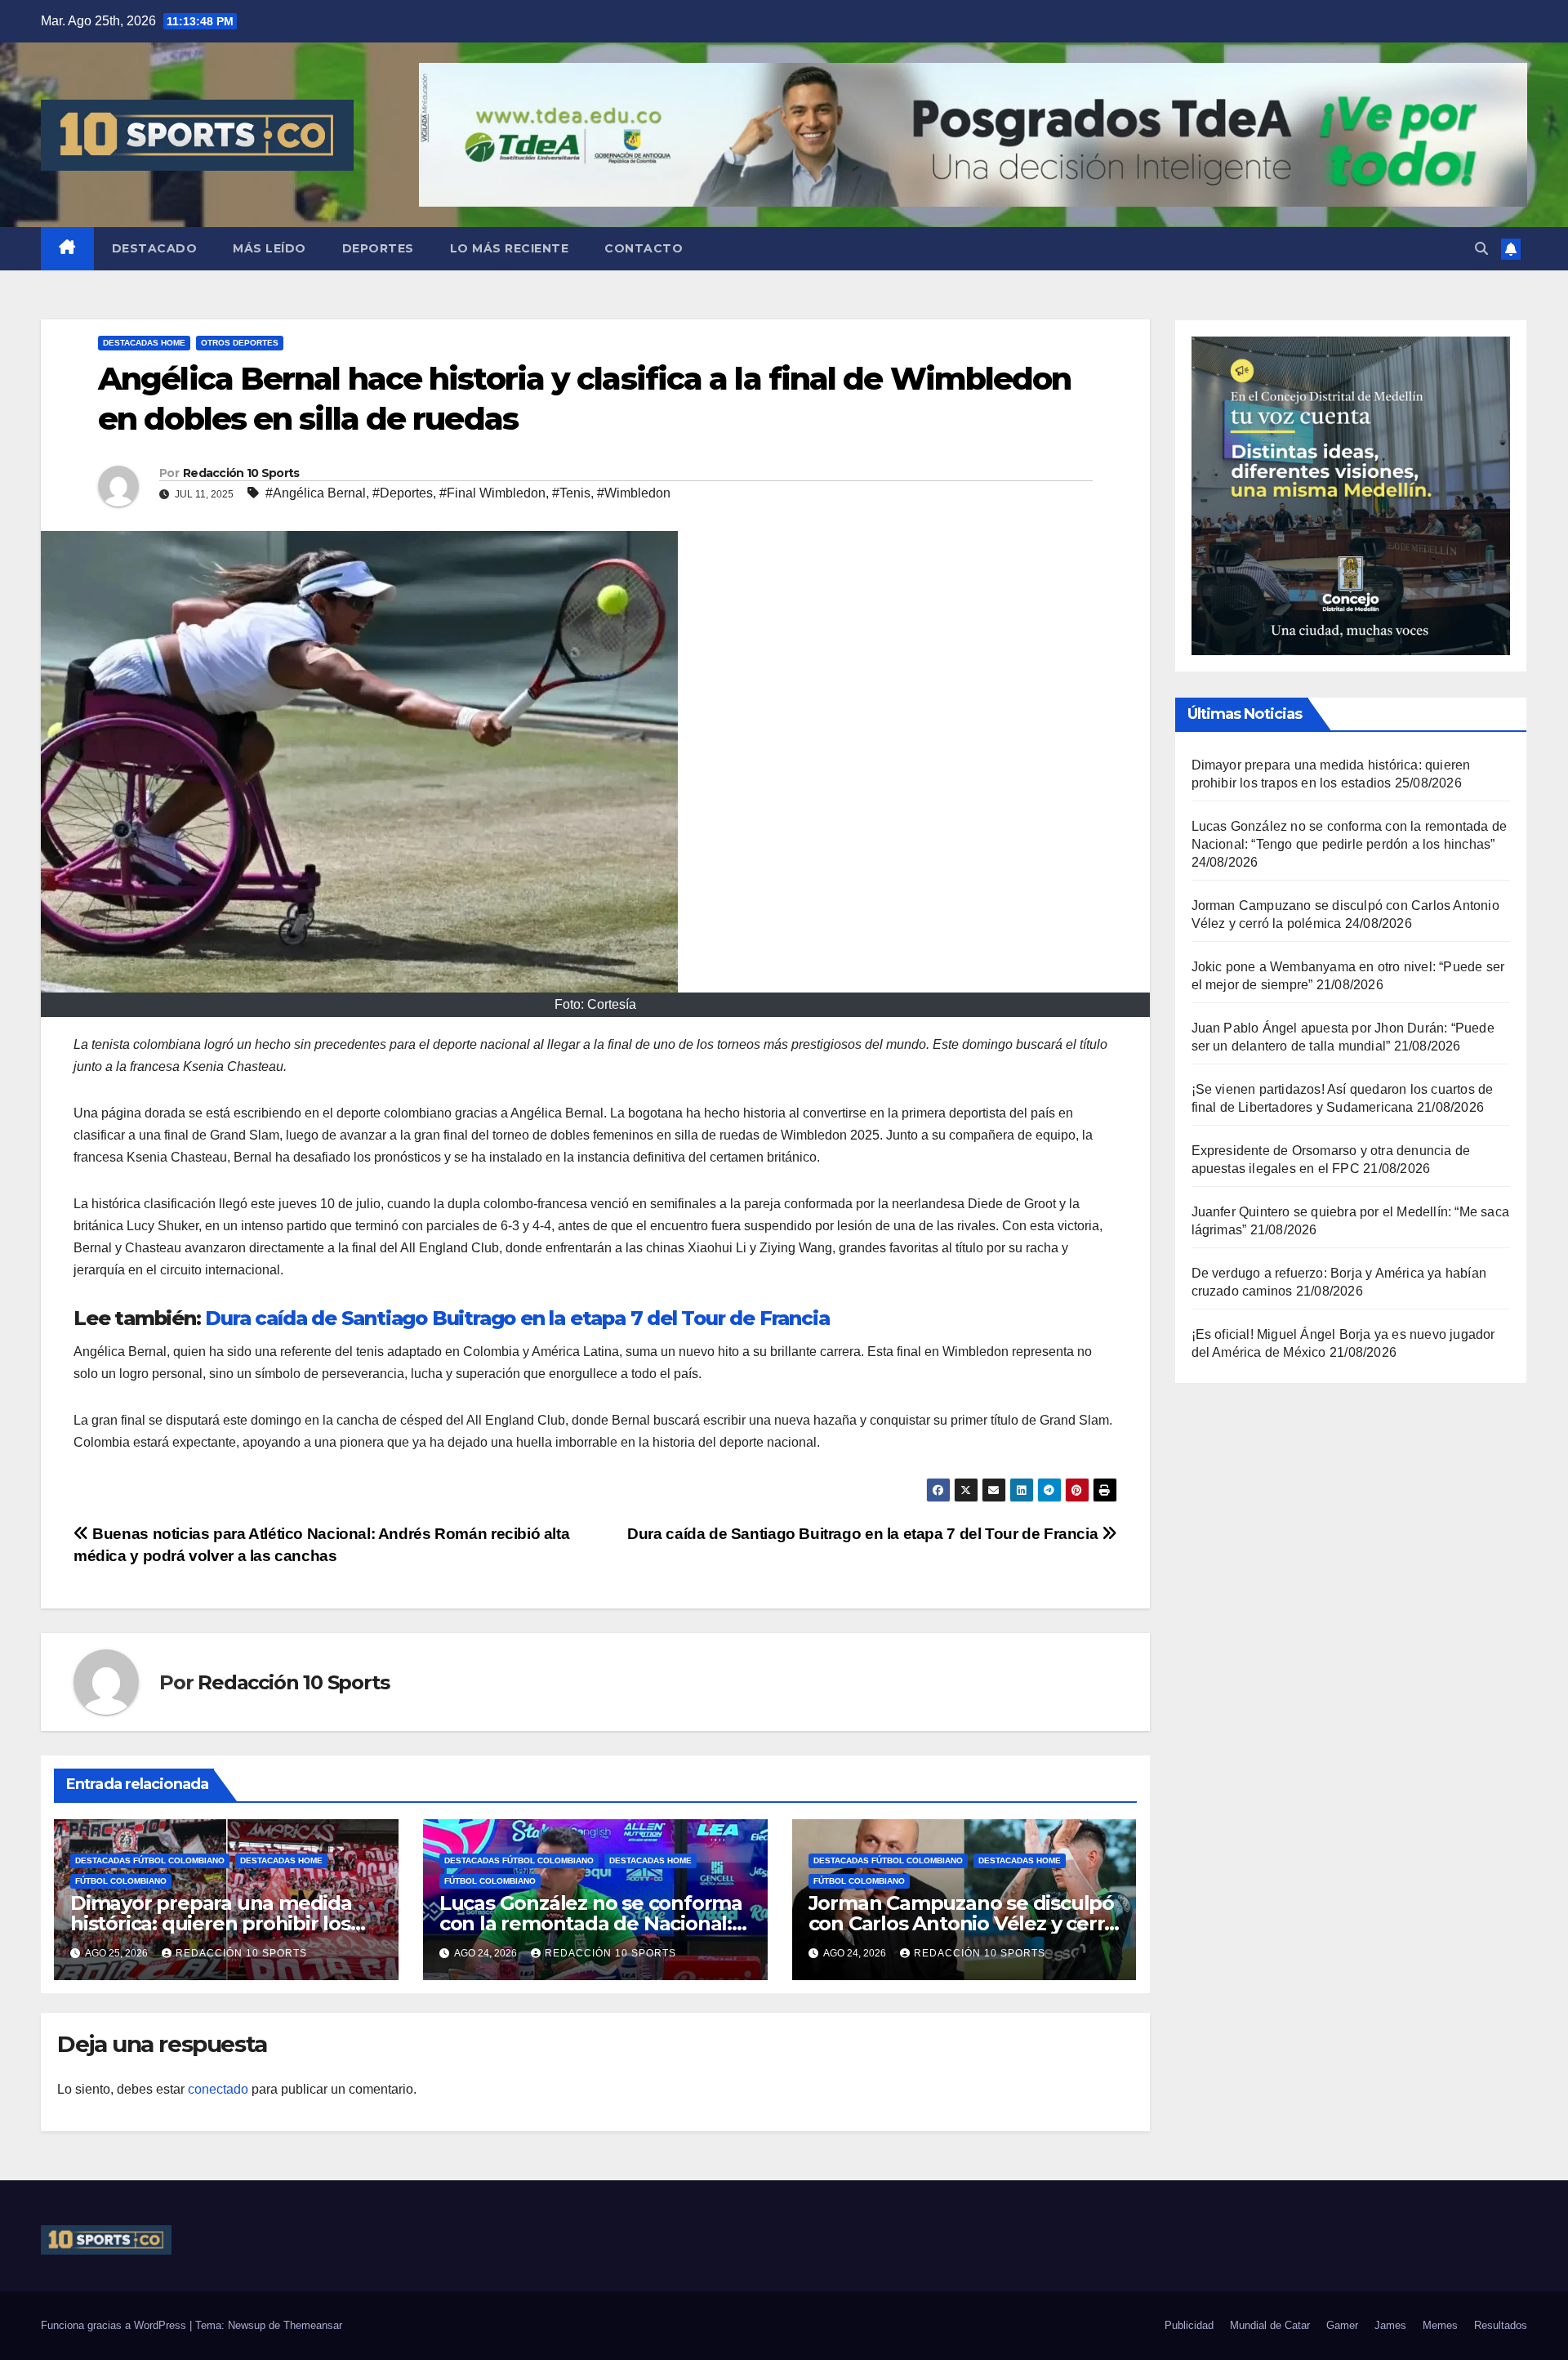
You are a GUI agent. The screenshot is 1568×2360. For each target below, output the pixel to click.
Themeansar (313, 2325)
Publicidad (1189, 2325)
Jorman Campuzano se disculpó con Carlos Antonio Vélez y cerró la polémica (963, 1923)
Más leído (269, 248)
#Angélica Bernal (316, 493)
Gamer (1342, 2325)
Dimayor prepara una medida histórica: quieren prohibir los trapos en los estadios (211, 1923)
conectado (218, 2089)
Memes (1440, 2325)
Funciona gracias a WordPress (115, 2325)
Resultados (1501, 2325)
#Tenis (571, 493)
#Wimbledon (634, 493)
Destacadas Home (144, 343)
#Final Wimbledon (492, 493)
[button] (1481, 249)
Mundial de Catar (1270, 2325)
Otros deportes (240, 343)
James (1390, 2325)
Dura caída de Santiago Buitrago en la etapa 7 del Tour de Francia (517, 1318)
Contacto (644, 248)
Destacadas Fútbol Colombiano (150, 1860)
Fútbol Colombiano (121, 1881)
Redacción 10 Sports (241, 473)
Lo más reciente (510, 248)
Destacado (155, 248)
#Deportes (403, 493)
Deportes (378, 248)
